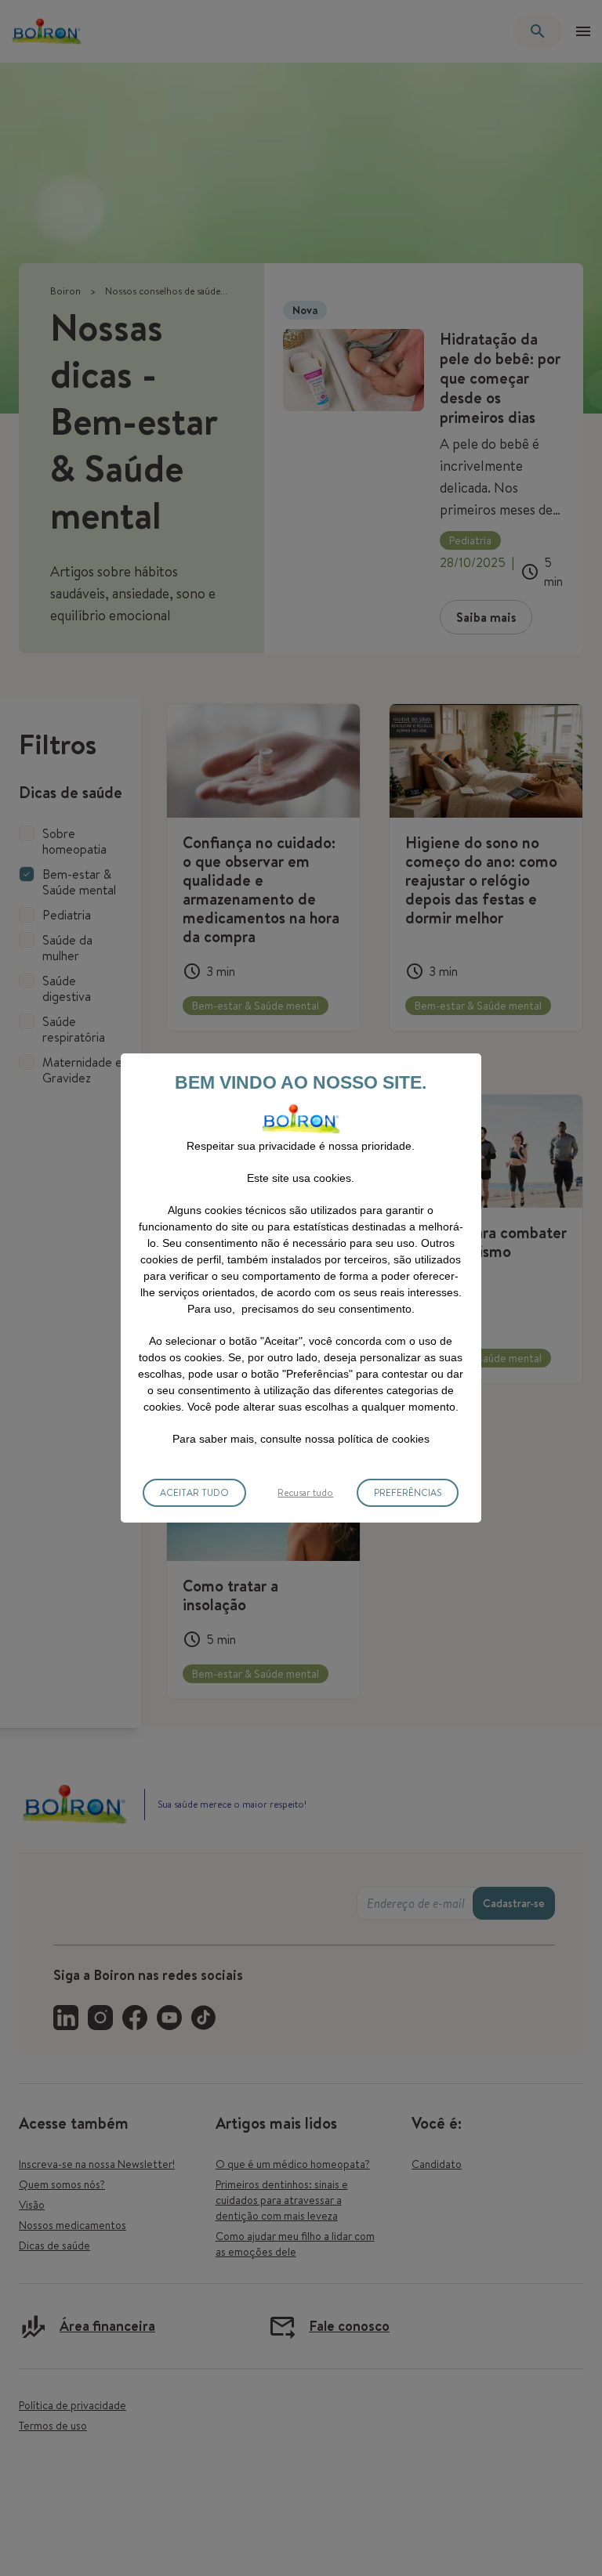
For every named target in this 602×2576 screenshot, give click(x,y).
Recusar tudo (305, 1492)
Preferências (408, 1492)
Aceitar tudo (194, 1492)
